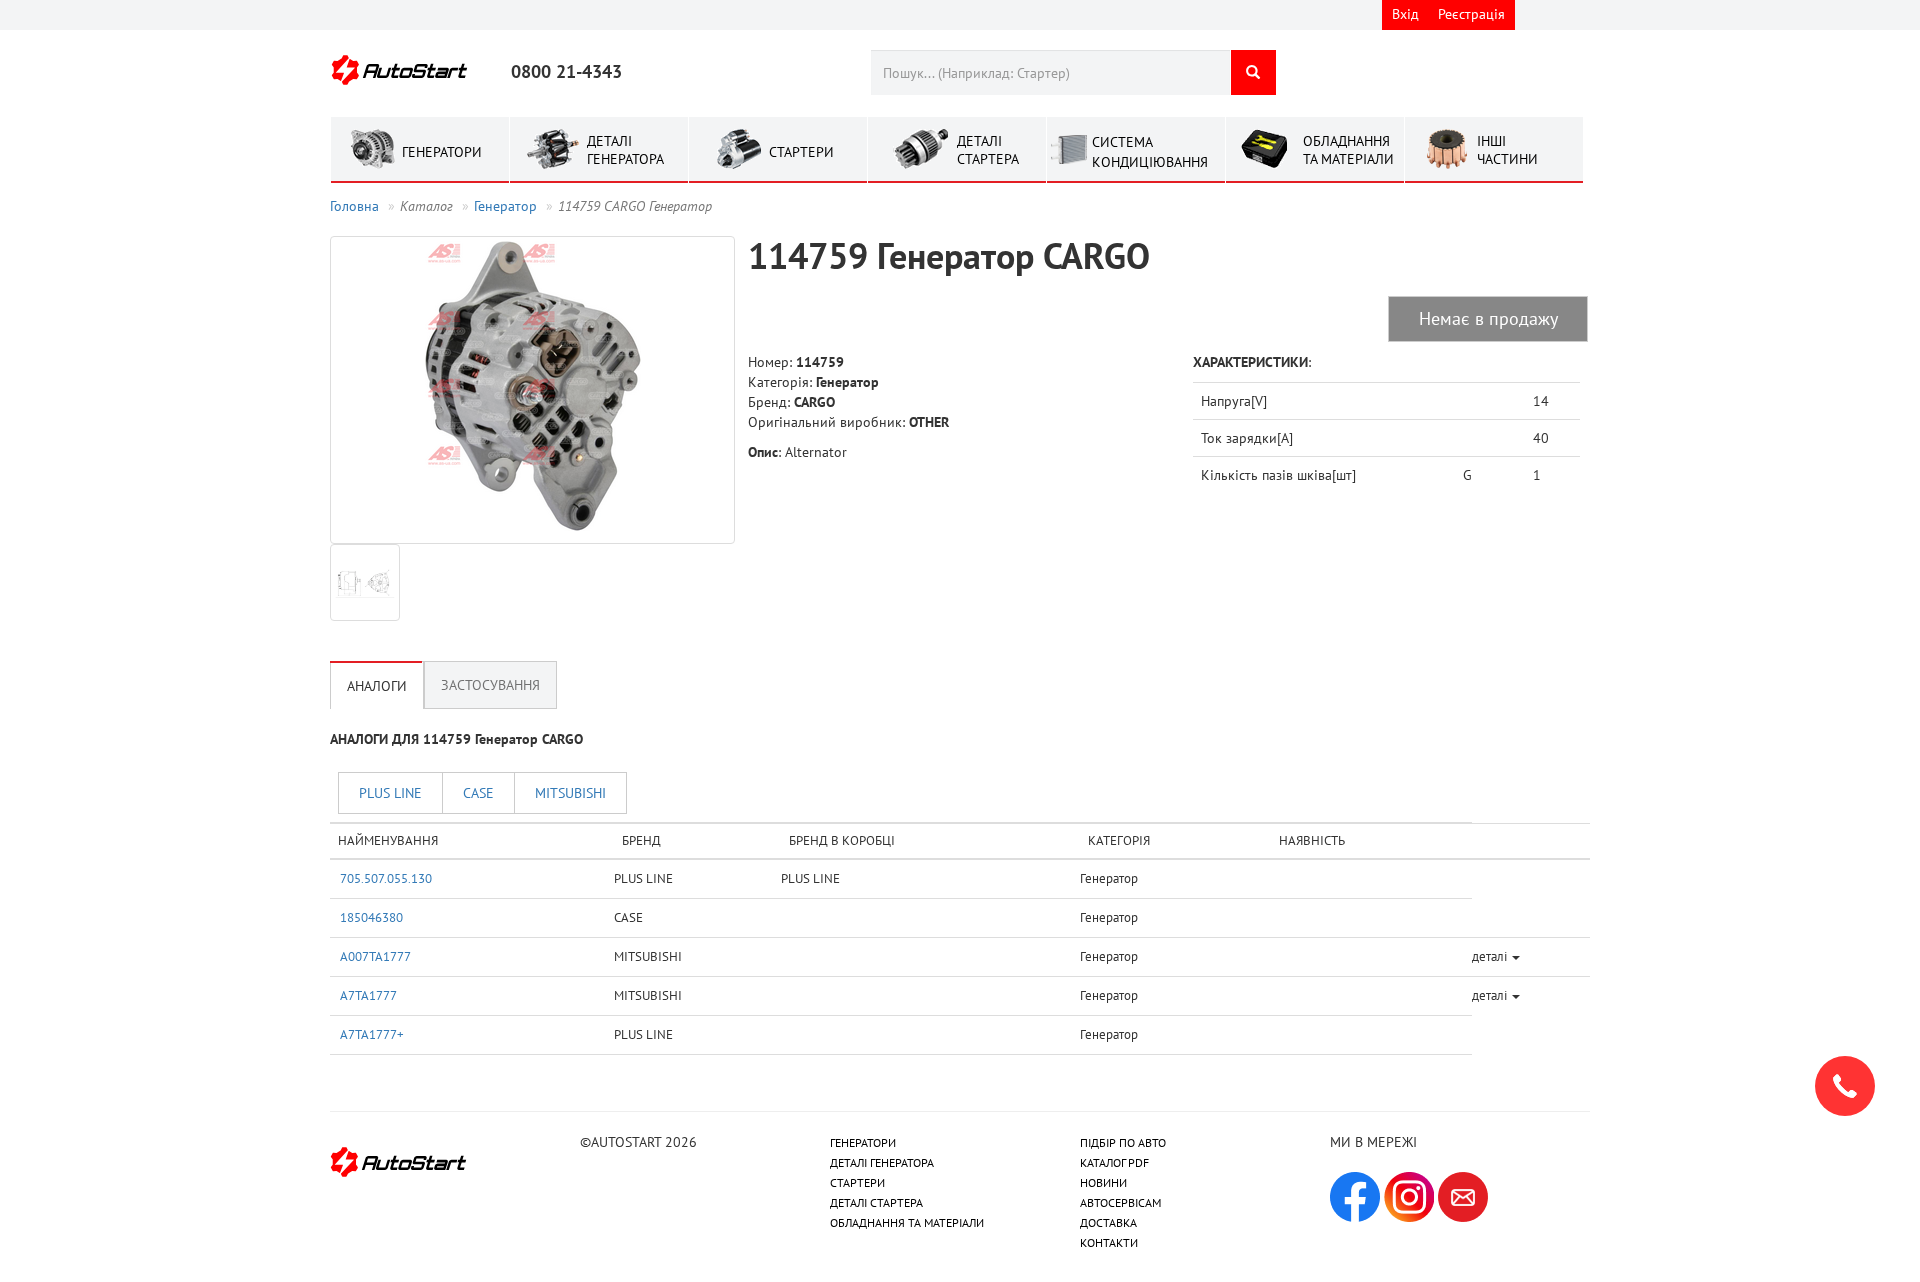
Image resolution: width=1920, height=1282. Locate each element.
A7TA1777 (368, 995)
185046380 (371, 917)
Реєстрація (1471, 14)
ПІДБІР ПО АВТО (1123, 1142)
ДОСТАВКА (1108, 1222)
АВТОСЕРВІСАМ (1120, 1202)
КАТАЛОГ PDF (1114, 1162)
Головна (354, 206)
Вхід (1405, 14)
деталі (1491, 956)
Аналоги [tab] (377, 686)
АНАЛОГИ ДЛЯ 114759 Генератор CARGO (456, 739)
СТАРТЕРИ (857, 1182)
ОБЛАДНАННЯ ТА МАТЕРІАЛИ (907, 1222)
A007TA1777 (375, 956)
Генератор (505, 206)
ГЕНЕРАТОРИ (863, 1142)
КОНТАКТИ (1109, 1242)
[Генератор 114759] (532, 390)
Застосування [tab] (490, 685)
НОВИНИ (1103, 1182)
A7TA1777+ (372, 1034)
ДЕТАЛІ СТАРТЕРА (876, 1202)
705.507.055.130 (386, 878)
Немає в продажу (1488, 318)
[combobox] (1050, 72)
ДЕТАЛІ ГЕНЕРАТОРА (882, 1162)
